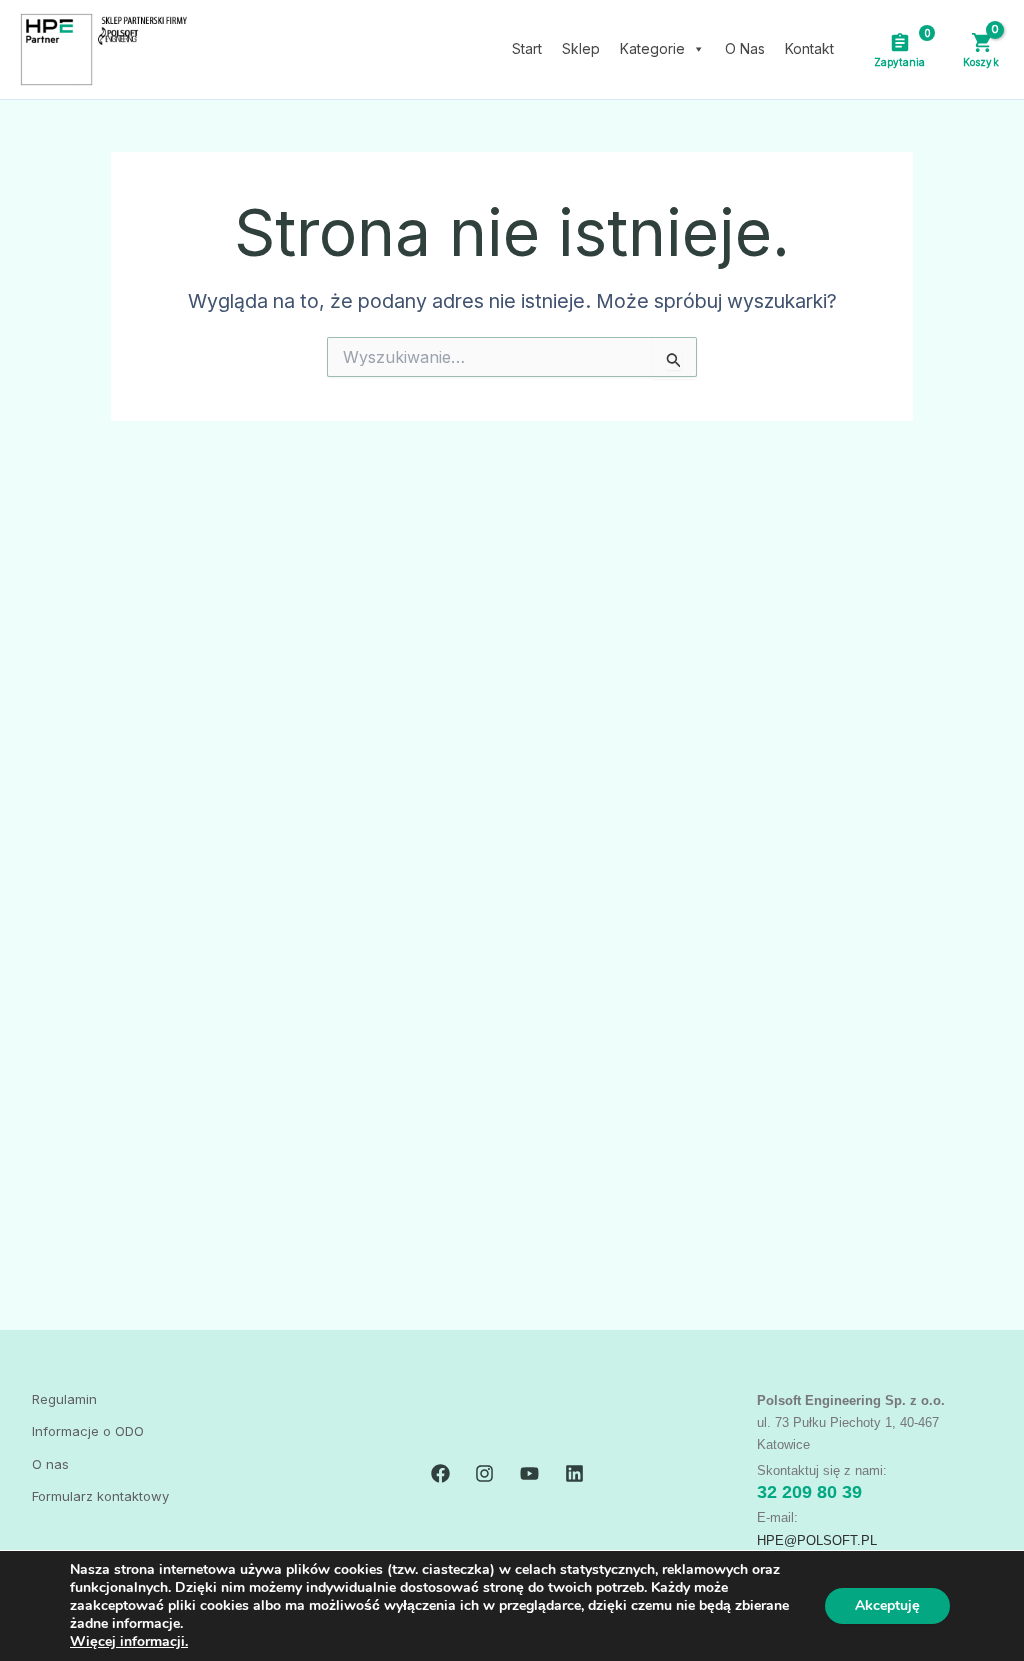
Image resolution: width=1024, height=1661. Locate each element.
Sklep (581, 48)
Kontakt (809, 48)
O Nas (745, 48)
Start (527, 48)
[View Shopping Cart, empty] (980, 49)
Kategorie (652, 48)
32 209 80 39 (809, 1492)
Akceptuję (887, 1605)
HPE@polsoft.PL (817, 1540)
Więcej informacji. (129, 1641)
